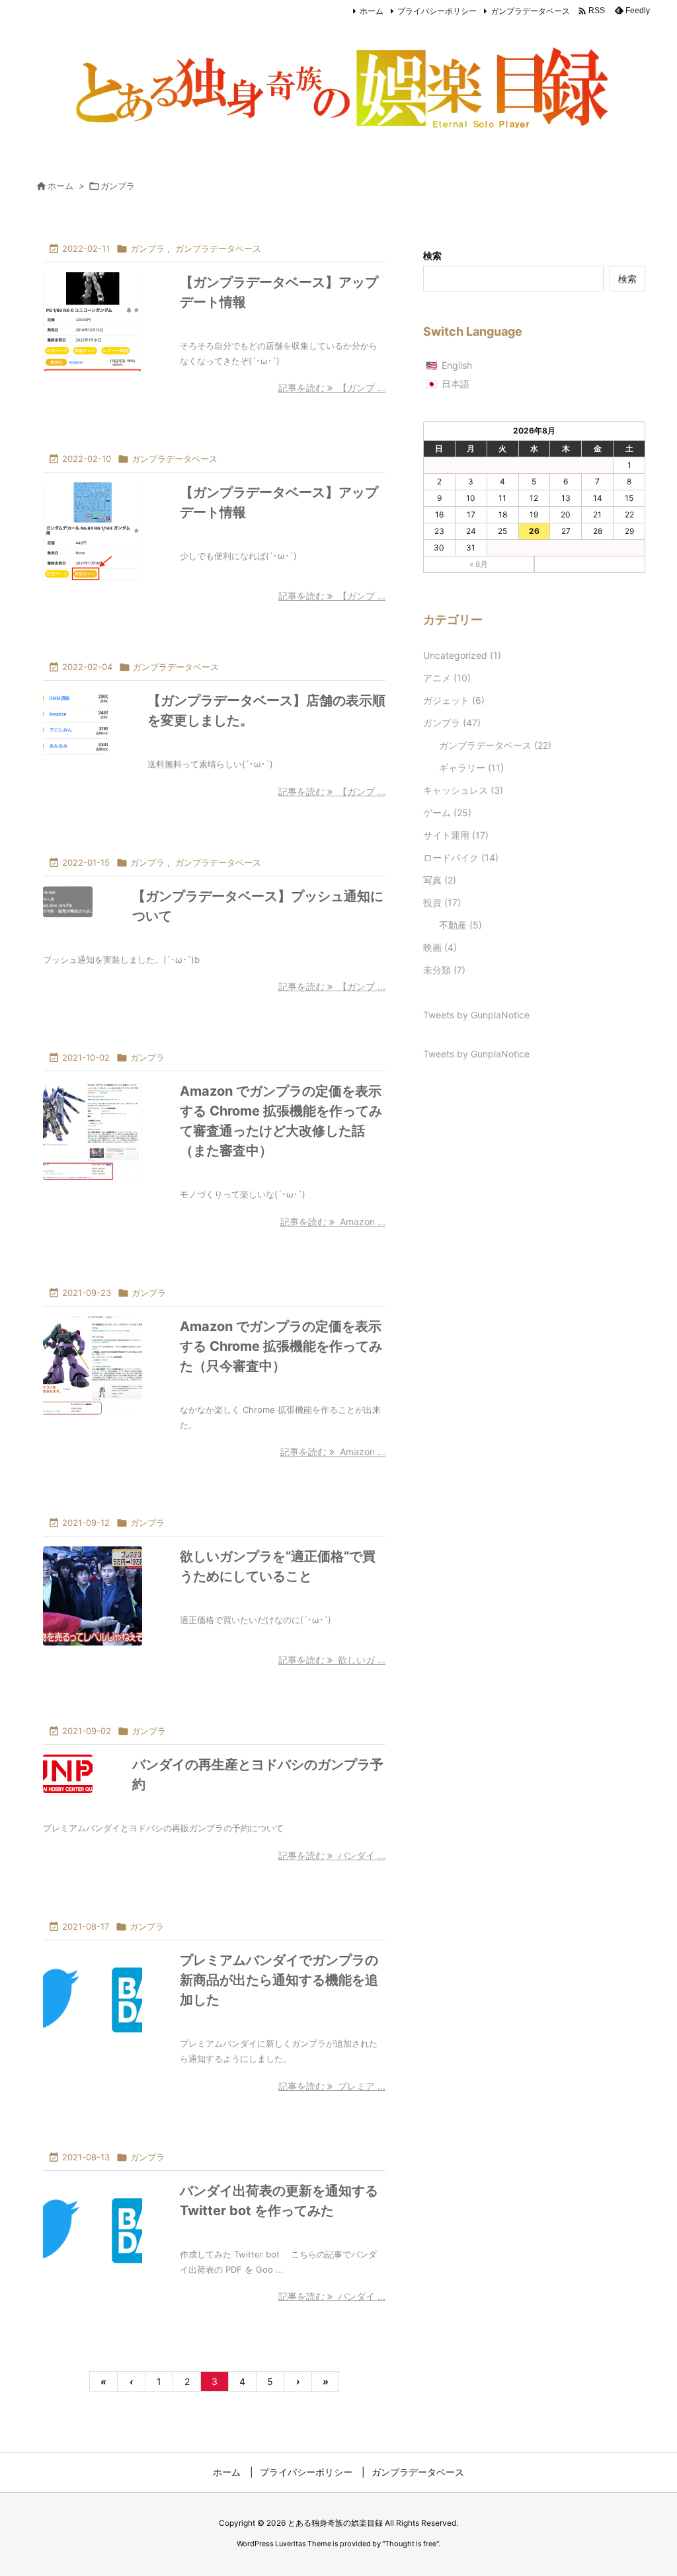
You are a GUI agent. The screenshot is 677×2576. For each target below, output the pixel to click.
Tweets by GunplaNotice (476, 1015)
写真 (440, 880)
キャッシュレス (463, 790)
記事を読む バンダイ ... (332, 1855)
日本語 (456, 384)
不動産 (460, 925)
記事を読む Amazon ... (333, 1222)
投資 (442, 902)
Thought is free (411, 2544)
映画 (440, 947)
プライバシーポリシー (437, 11)
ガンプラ (147, 248)
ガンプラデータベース (530, 11)
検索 (432, 255)
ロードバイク (461, 857)
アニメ (447, 678)
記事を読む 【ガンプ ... (332, 388)
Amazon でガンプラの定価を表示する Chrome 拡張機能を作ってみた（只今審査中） (281, 1346)
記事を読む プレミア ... (332, 2086)
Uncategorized (462, 655)
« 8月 (479, 564)
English (457, 365)
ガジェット (454, 700)
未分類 (444, 970)
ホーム (372, 11)
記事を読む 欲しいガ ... (332, 1660)
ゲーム (447, 813)
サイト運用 (456, 835)
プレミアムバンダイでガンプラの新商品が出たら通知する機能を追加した (279, 1980)
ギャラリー (471, 768)
